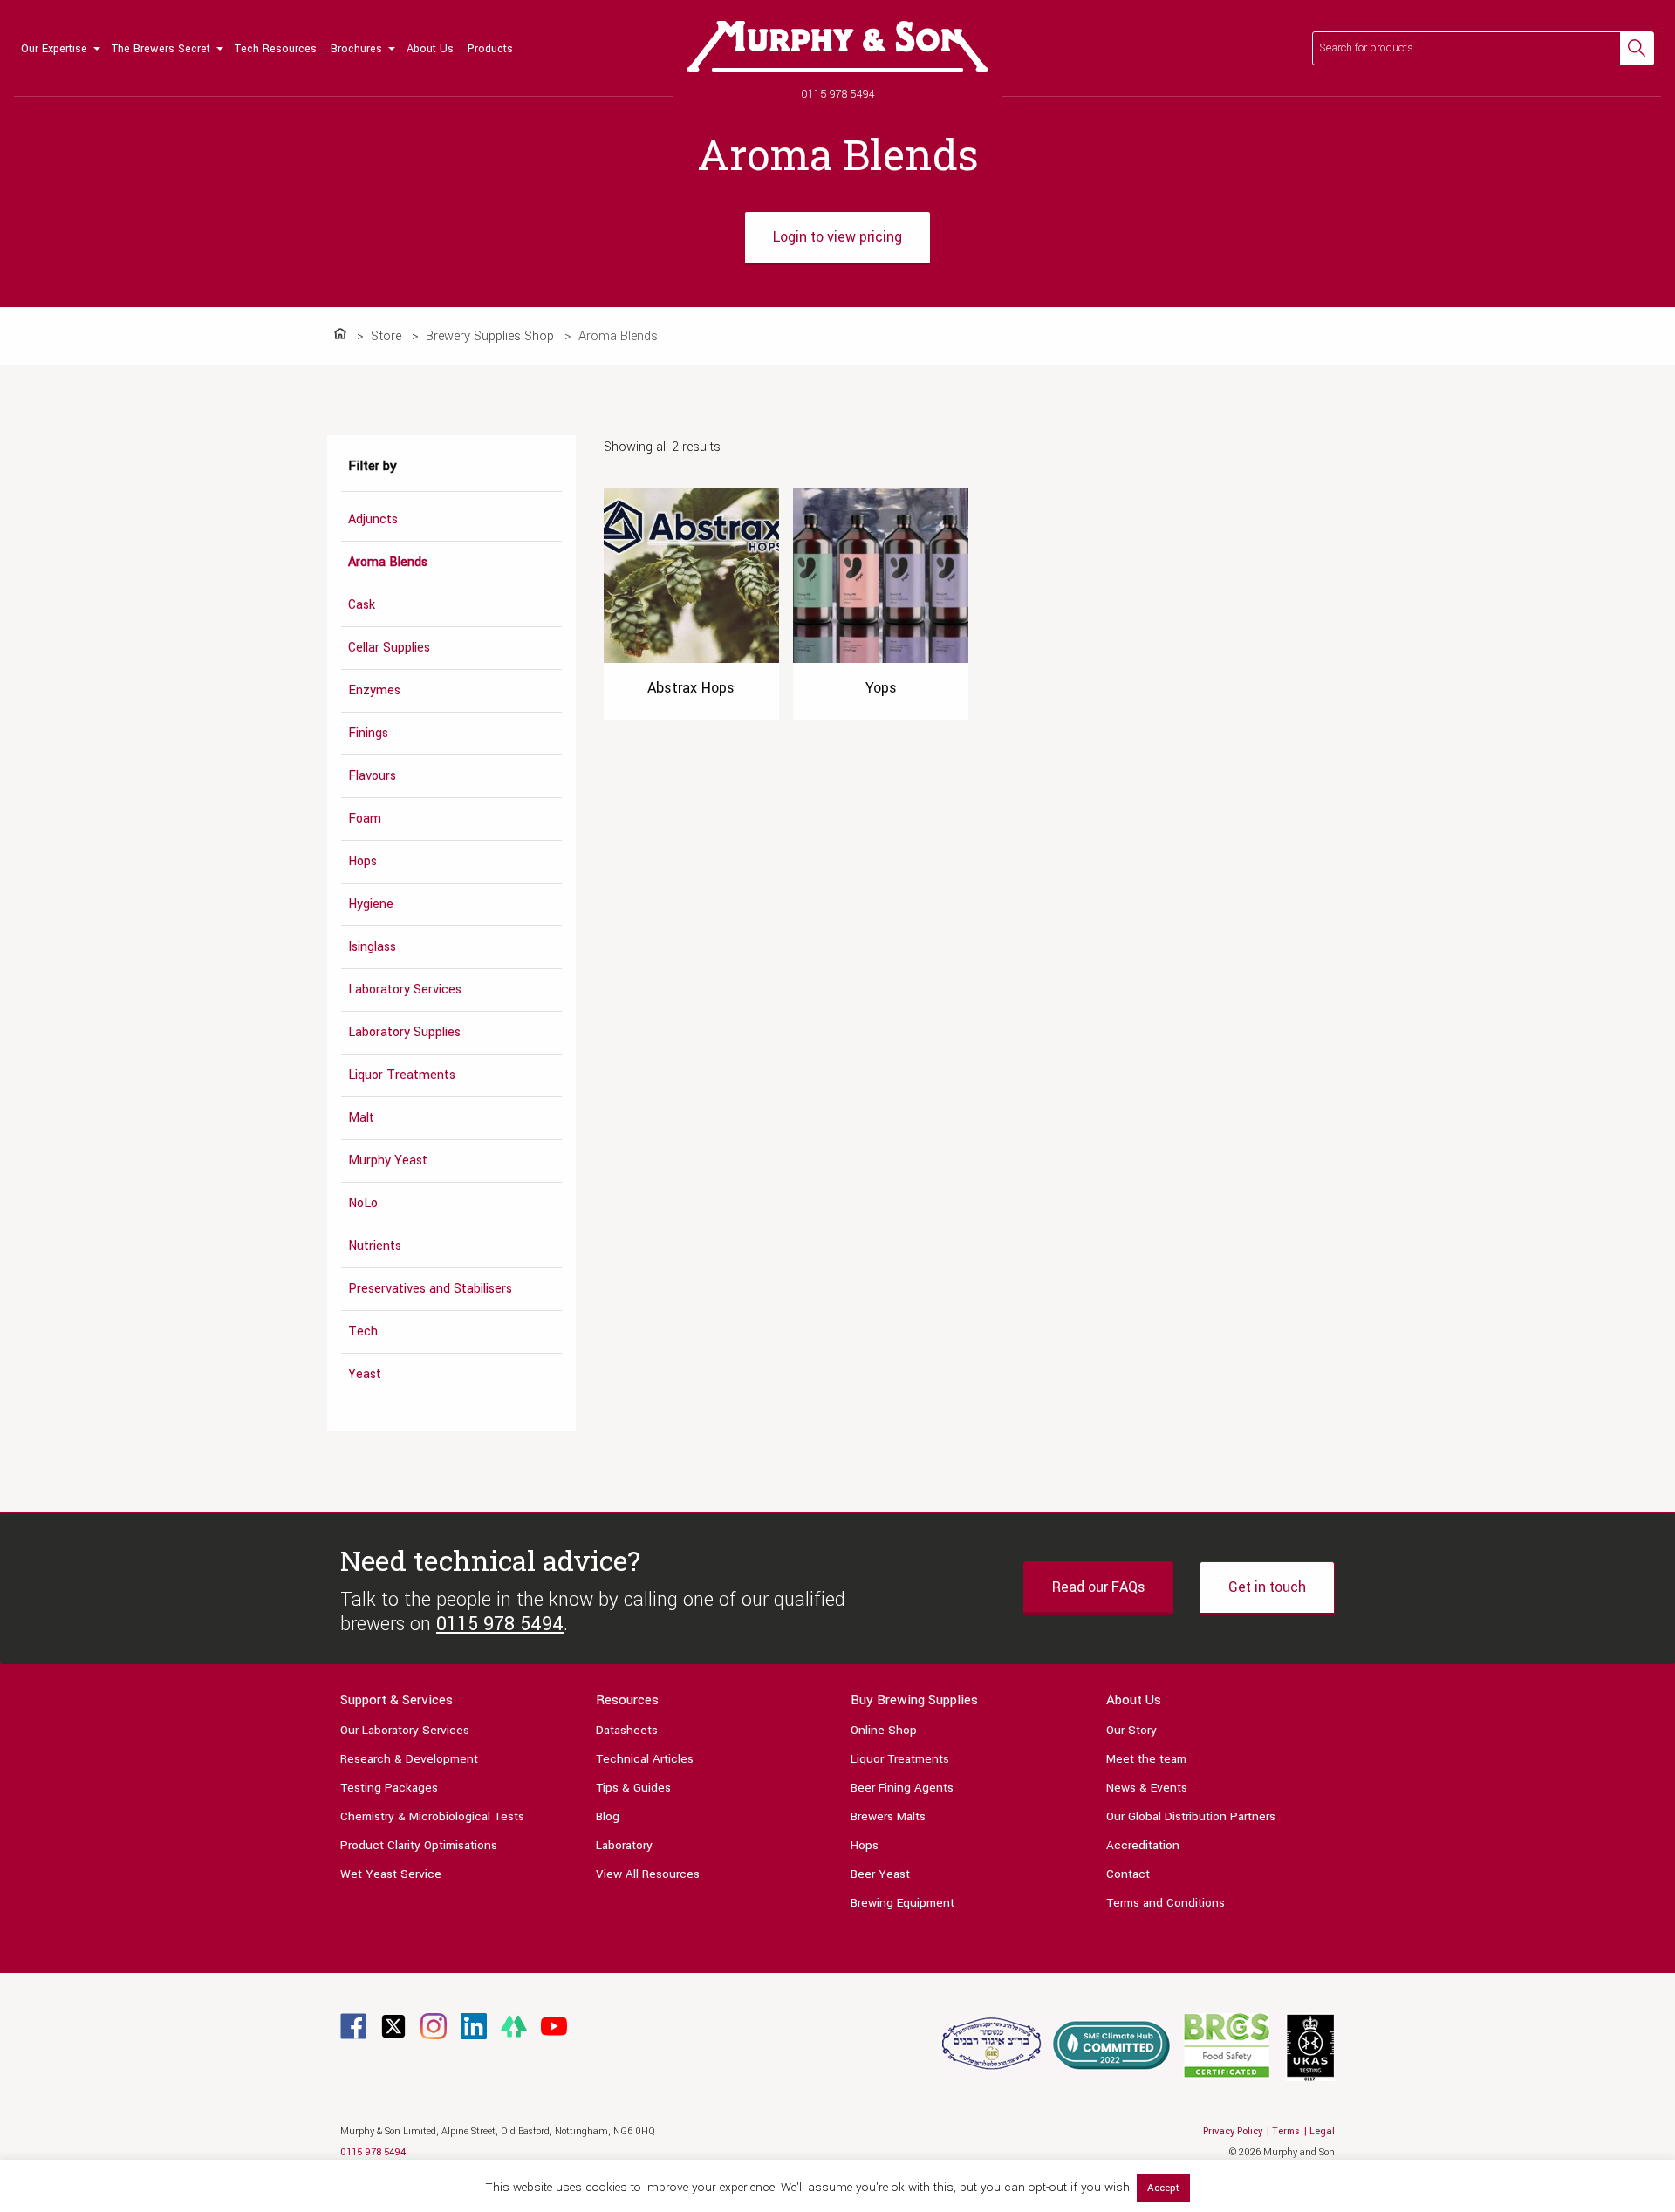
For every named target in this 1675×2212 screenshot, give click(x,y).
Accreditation (1143, 1845)
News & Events (1147, 1788)
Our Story (1131, 1730)
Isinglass (372, 947)
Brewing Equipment (902, 1903)
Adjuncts (373, 519)
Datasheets (627, 1730)
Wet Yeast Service (391, 1874)
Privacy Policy (1233, 2131)
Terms (1286, 2131)
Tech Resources (276, 49)
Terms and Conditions (1166, 1903)
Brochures (356, 49)
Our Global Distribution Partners (1191, 1816)
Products (490, 49)
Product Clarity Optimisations (419, 1845)
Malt (361, 1118)
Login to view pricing (837, 237)
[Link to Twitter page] (393, 2026)
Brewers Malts (888, 1816)
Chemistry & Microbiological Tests (432, 1816)
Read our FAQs (1098, 1587)
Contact (1128, 1874)
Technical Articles (645, 1759)
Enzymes (374, 690)
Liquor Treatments (402, 1075)
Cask (362, 605)
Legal (1322, 2131)
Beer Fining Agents (902, 1788)
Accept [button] (1163, 2188)
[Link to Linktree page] (514, 2026)
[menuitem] (59, 48)
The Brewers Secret (161, 49)
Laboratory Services (405, 990)
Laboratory (624, 1845)
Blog (608, 1816)
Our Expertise (54, 49)
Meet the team (1146, 1759)
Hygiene (371, 904)
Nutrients (375, 1246)
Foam (365, 819)
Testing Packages (389, 1788)
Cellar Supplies (389, 648)
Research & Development (409, 1759)
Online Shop (884, 1730)
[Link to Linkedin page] (474, 2026)
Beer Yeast (880, 1874)
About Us (430, 49)
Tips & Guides (633, 1788)
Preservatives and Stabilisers (430, 1289)
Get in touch (1267, 1587)
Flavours (372, 776)
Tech (363, 1331)
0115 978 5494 (838, 94)
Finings (368, 733)
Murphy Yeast (388, 1161)
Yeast (365, 1374)
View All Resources (648, 1874)
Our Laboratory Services (405, 1730)
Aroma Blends (388, 562)
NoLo (363, 1203)
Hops (362, 861)
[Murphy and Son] (837, 46)
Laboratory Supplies (404, 1032)
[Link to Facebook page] (353, 2026)
